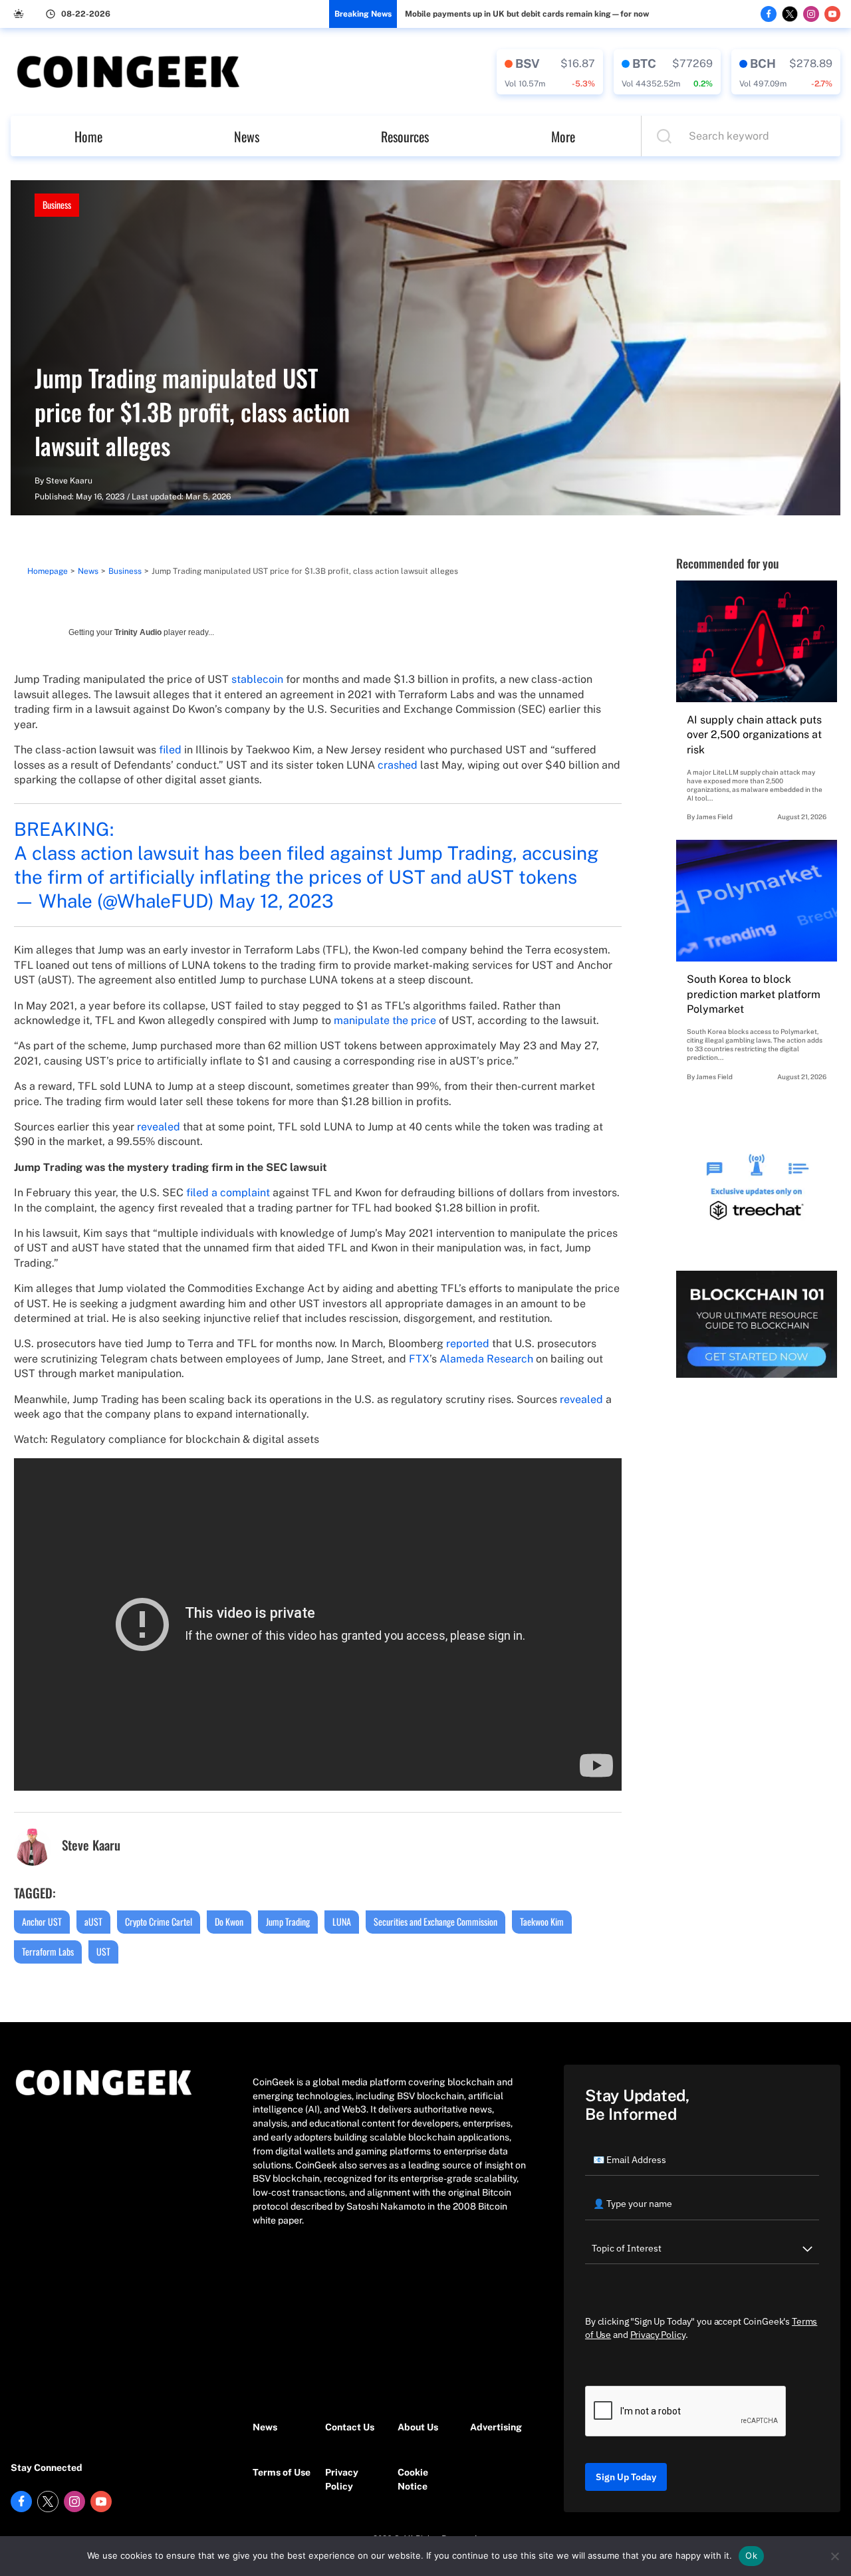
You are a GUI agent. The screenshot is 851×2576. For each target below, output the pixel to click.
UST (103, 1951)
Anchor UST (42, 1921)
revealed (159, 1127)
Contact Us (350, 2427)
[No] (834, 2556)
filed (170, 750)
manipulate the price (385, 1020)
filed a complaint (228, 1193)
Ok (751, 2555)
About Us (418, 2427)
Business (57, 204)
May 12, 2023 (276, 901)
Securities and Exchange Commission (435, 1921)
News (247, 136)
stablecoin (257, 679)
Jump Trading (288, 1921)
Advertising (496, 2427)
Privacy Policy (342, 2479)
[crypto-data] (550, 72)
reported (468, 1344)
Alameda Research (486, 1359)
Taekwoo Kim (542, 1921)
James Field (714, 817)
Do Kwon (229, 1921)
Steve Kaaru (69, 481)
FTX (419, 1359)
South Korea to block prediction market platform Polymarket (754, 994)
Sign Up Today (626, 2477)
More (563, 136)
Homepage (48, 571)
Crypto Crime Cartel (159, 1921)
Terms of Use (282, 2472)
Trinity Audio (138, 632)
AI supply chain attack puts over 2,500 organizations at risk (754, 735)
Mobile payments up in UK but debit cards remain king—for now (527, 14)
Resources (405, 136)
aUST (93, 1921)
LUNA (342, 1921)
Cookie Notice (413, 2479)
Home (88, 136)
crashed (398, 765)
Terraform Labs (48, 1951)
